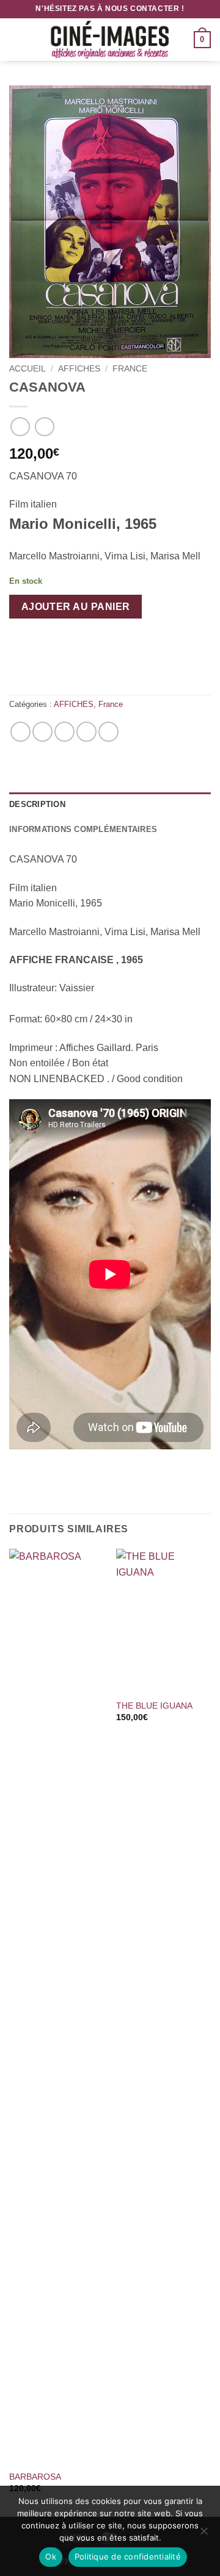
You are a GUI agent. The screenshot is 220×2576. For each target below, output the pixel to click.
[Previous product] (44, 427)
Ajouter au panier (76, 607)
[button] (16, 39)
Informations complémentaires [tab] (83, 829)
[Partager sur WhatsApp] (20, 732)
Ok (51, 2556)
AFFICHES (79, 369)
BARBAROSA (35, 2477)
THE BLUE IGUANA (154, 1706)
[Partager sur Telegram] (108, 732)
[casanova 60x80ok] (110, 222)
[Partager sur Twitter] (64, 732)
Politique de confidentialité (128, 2556)
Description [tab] (37, 804)
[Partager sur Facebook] (42, 732)
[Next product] (20, 427)
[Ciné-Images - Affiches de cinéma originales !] (110, 40)
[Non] (204, 2535)
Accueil (28, 369)
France (130, 369)
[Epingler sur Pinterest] (86, 732)
